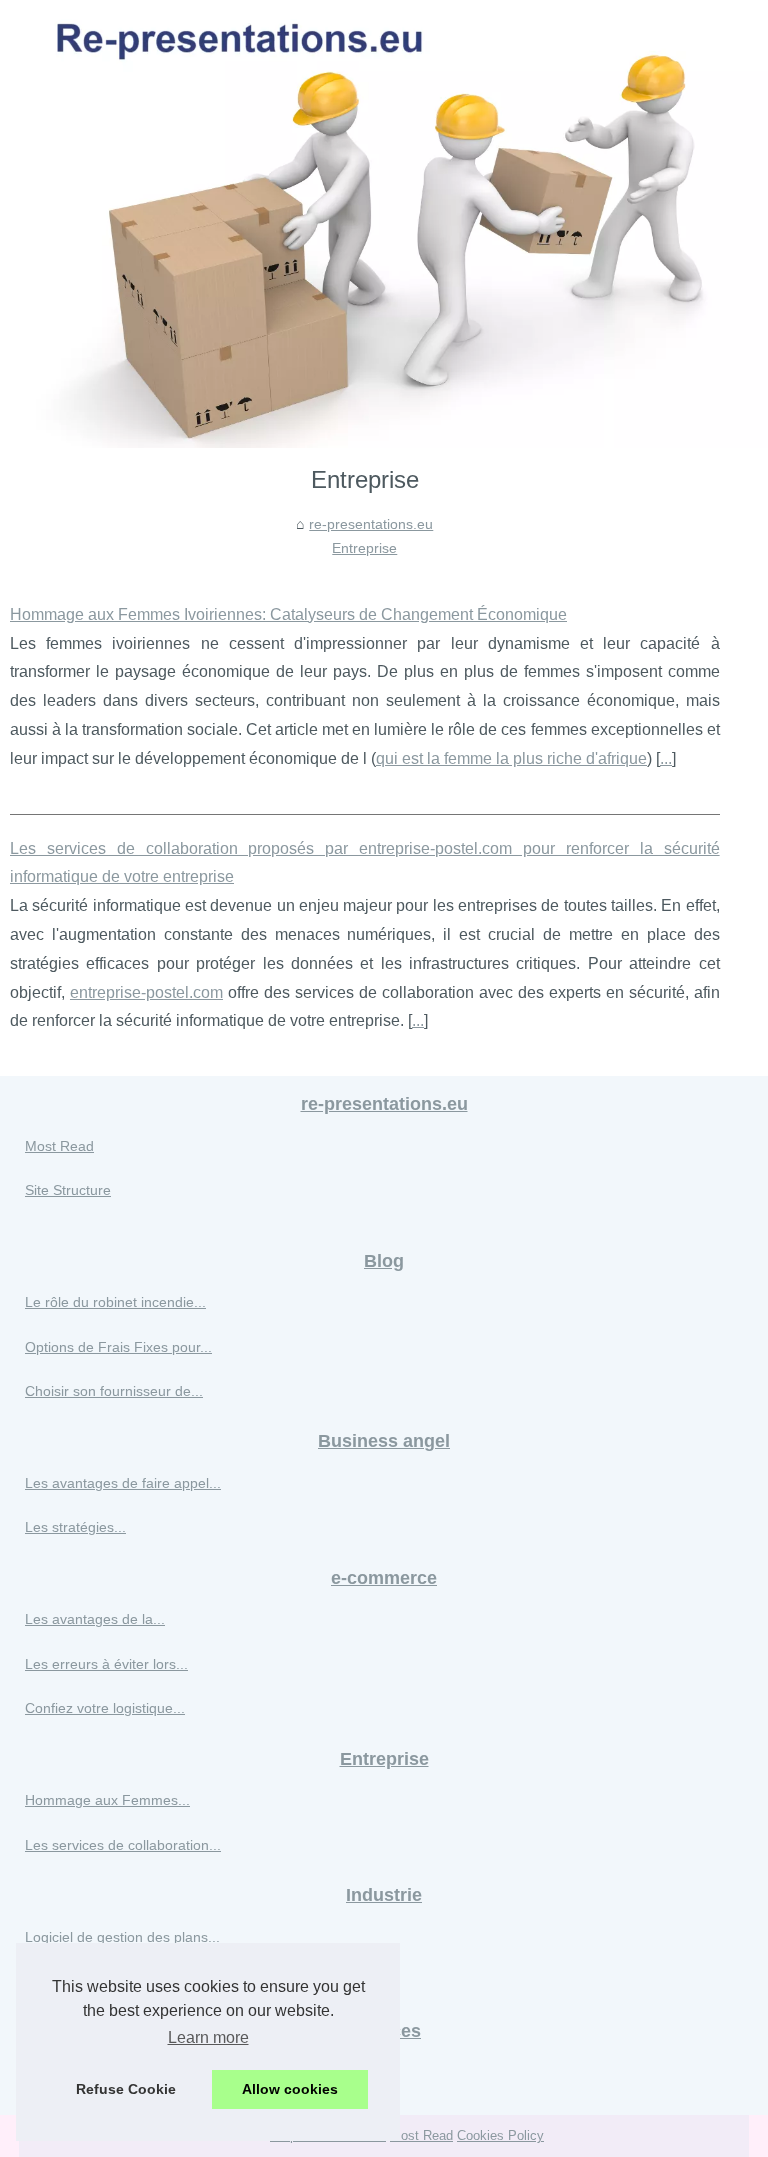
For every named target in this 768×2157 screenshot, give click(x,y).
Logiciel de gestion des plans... (122, 1937)
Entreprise (364, 548)
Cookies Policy (500, 2135)
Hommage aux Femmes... (107, 1800)
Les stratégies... (75, 1527)
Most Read (59, 1146)
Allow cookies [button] (290, 2089)
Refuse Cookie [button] (126, 2089)
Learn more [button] (208, 2037)
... (666, 758)
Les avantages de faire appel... (123, 1483)
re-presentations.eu (371, 524)
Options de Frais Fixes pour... (118, 1347)
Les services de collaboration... (123, 1845)
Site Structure (68, 1190)
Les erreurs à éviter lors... (106, 1664)
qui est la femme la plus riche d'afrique (511, 758)
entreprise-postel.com (146, 992)
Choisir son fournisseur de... (114, 1391)
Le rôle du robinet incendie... (115, 1302)
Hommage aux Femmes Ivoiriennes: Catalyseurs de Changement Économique (288, 614)
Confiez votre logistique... (105, 1708)
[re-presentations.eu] (384, 224)
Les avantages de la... (95, 1619)
